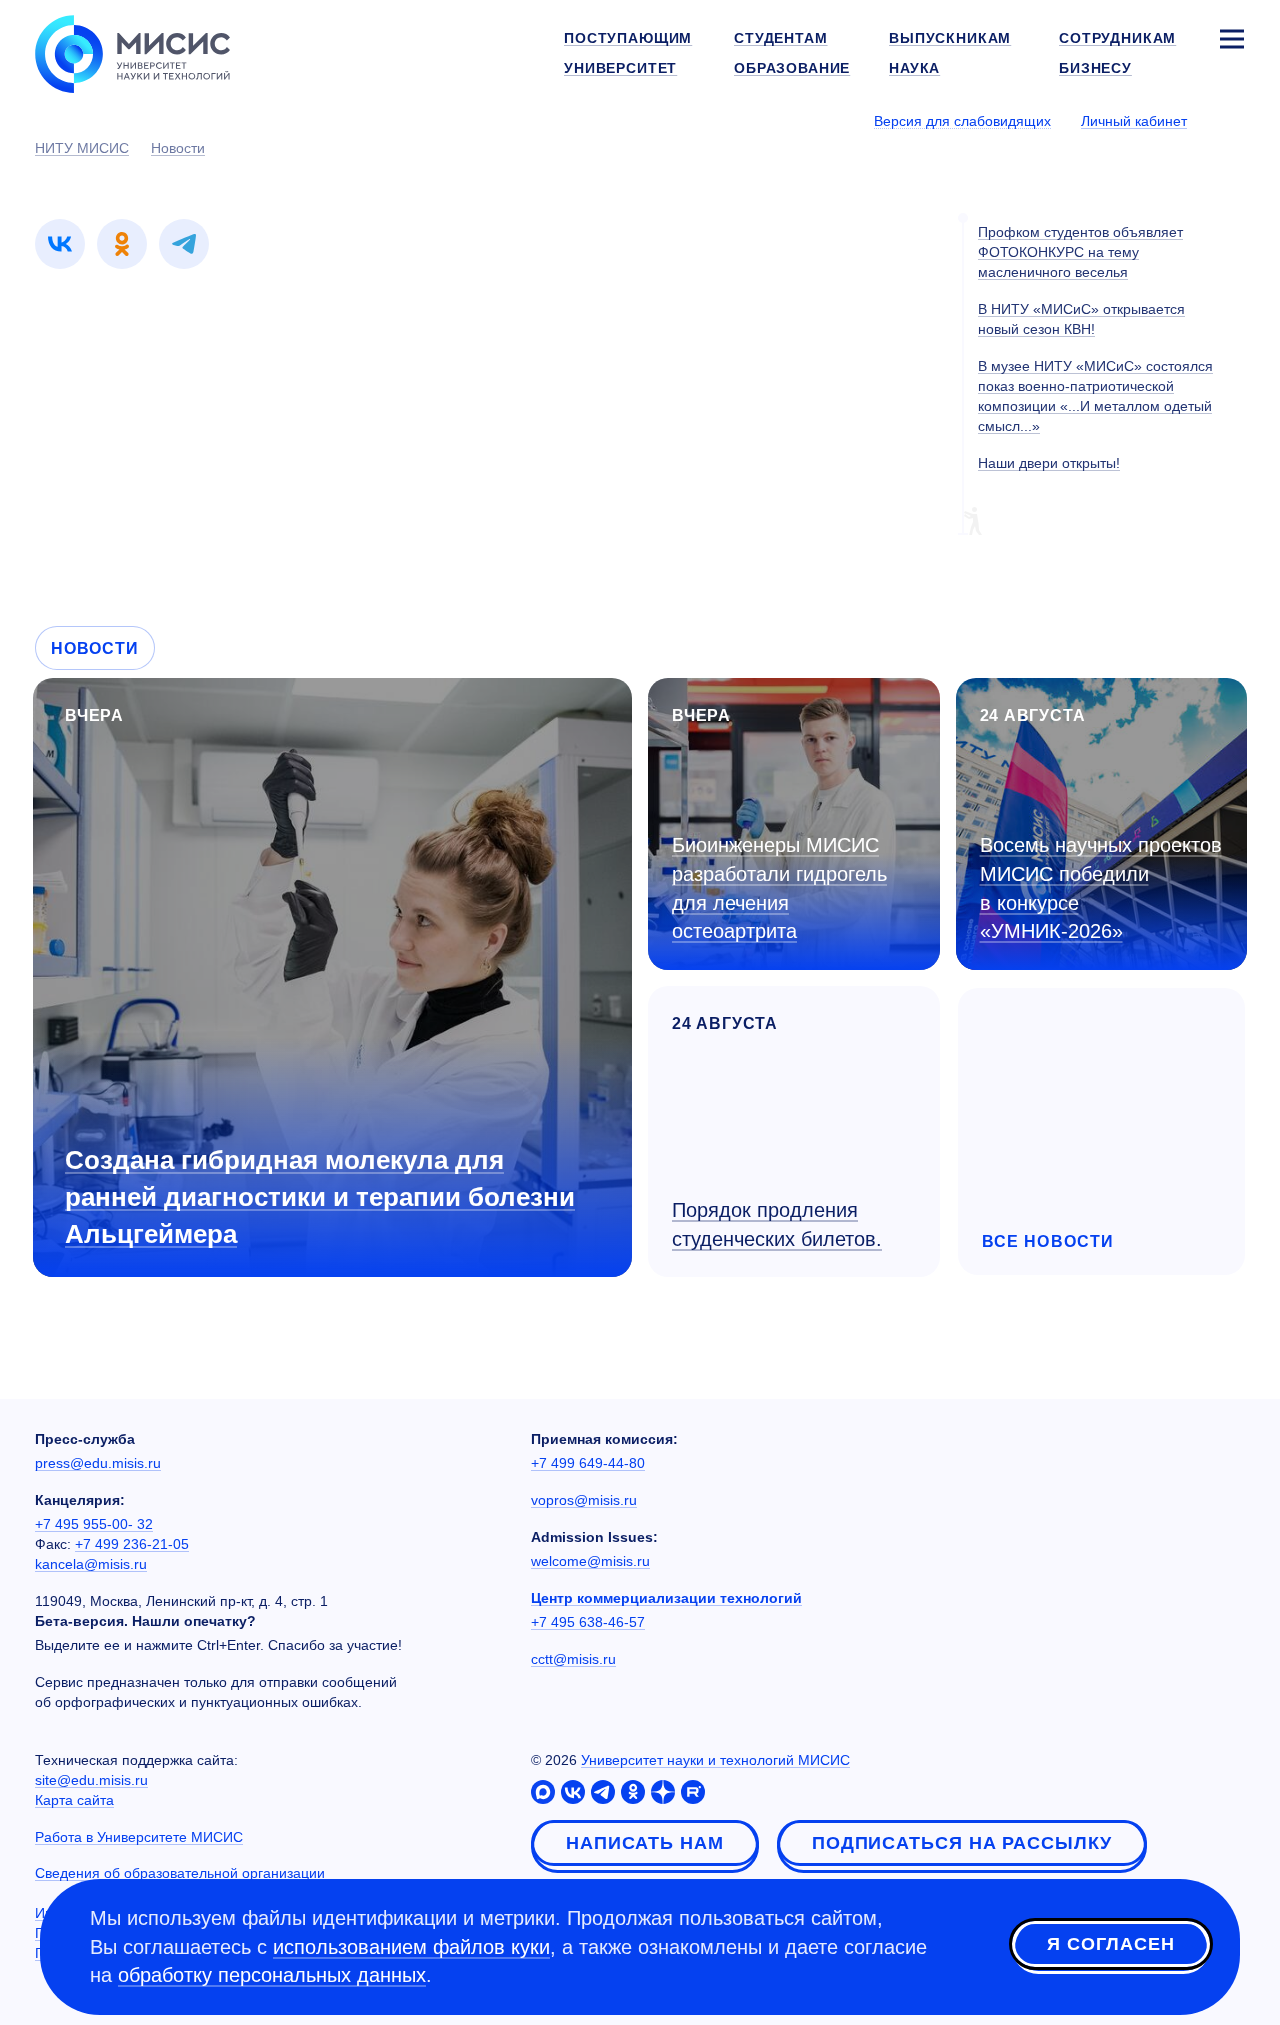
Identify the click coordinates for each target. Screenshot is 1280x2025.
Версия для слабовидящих (962, 121)
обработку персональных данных (272, 1975)
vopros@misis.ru (584, 1500)
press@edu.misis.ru (98, 1463)
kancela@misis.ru (91, 1564)
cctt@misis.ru (573, 1659)
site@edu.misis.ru (91, 1780)
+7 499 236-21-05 (132, 1544)
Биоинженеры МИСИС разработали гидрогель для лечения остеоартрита (779, 888)
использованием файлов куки (411, 1947)
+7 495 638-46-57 (588, 1622)
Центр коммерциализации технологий (666, 1598)
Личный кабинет (1134, 121)
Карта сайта (74, 1800)
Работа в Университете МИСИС (139, 1837)
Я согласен (1111, 1944)
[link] (60, 244)
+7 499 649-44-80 (588, 1463)
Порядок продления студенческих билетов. (777, 1224)
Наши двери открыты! (1049, 463)
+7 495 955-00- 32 (94, 1524)
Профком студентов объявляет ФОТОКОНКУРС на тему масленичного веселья (1080, 252)
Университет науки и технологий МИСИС (715, 1760)
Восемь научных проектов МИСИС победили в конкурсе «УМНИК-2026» (1101, 888)
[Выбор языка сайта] (1231, 120)
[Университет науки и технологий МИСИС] (132, 52)
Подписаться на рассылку (962, 1843)
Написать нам (645, 1843)
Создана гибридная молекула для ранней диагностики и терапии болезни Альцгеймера (320, 1197)
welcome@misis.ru (590, 1561)
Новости (95, 648)
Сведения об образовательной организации (180, 1873)
